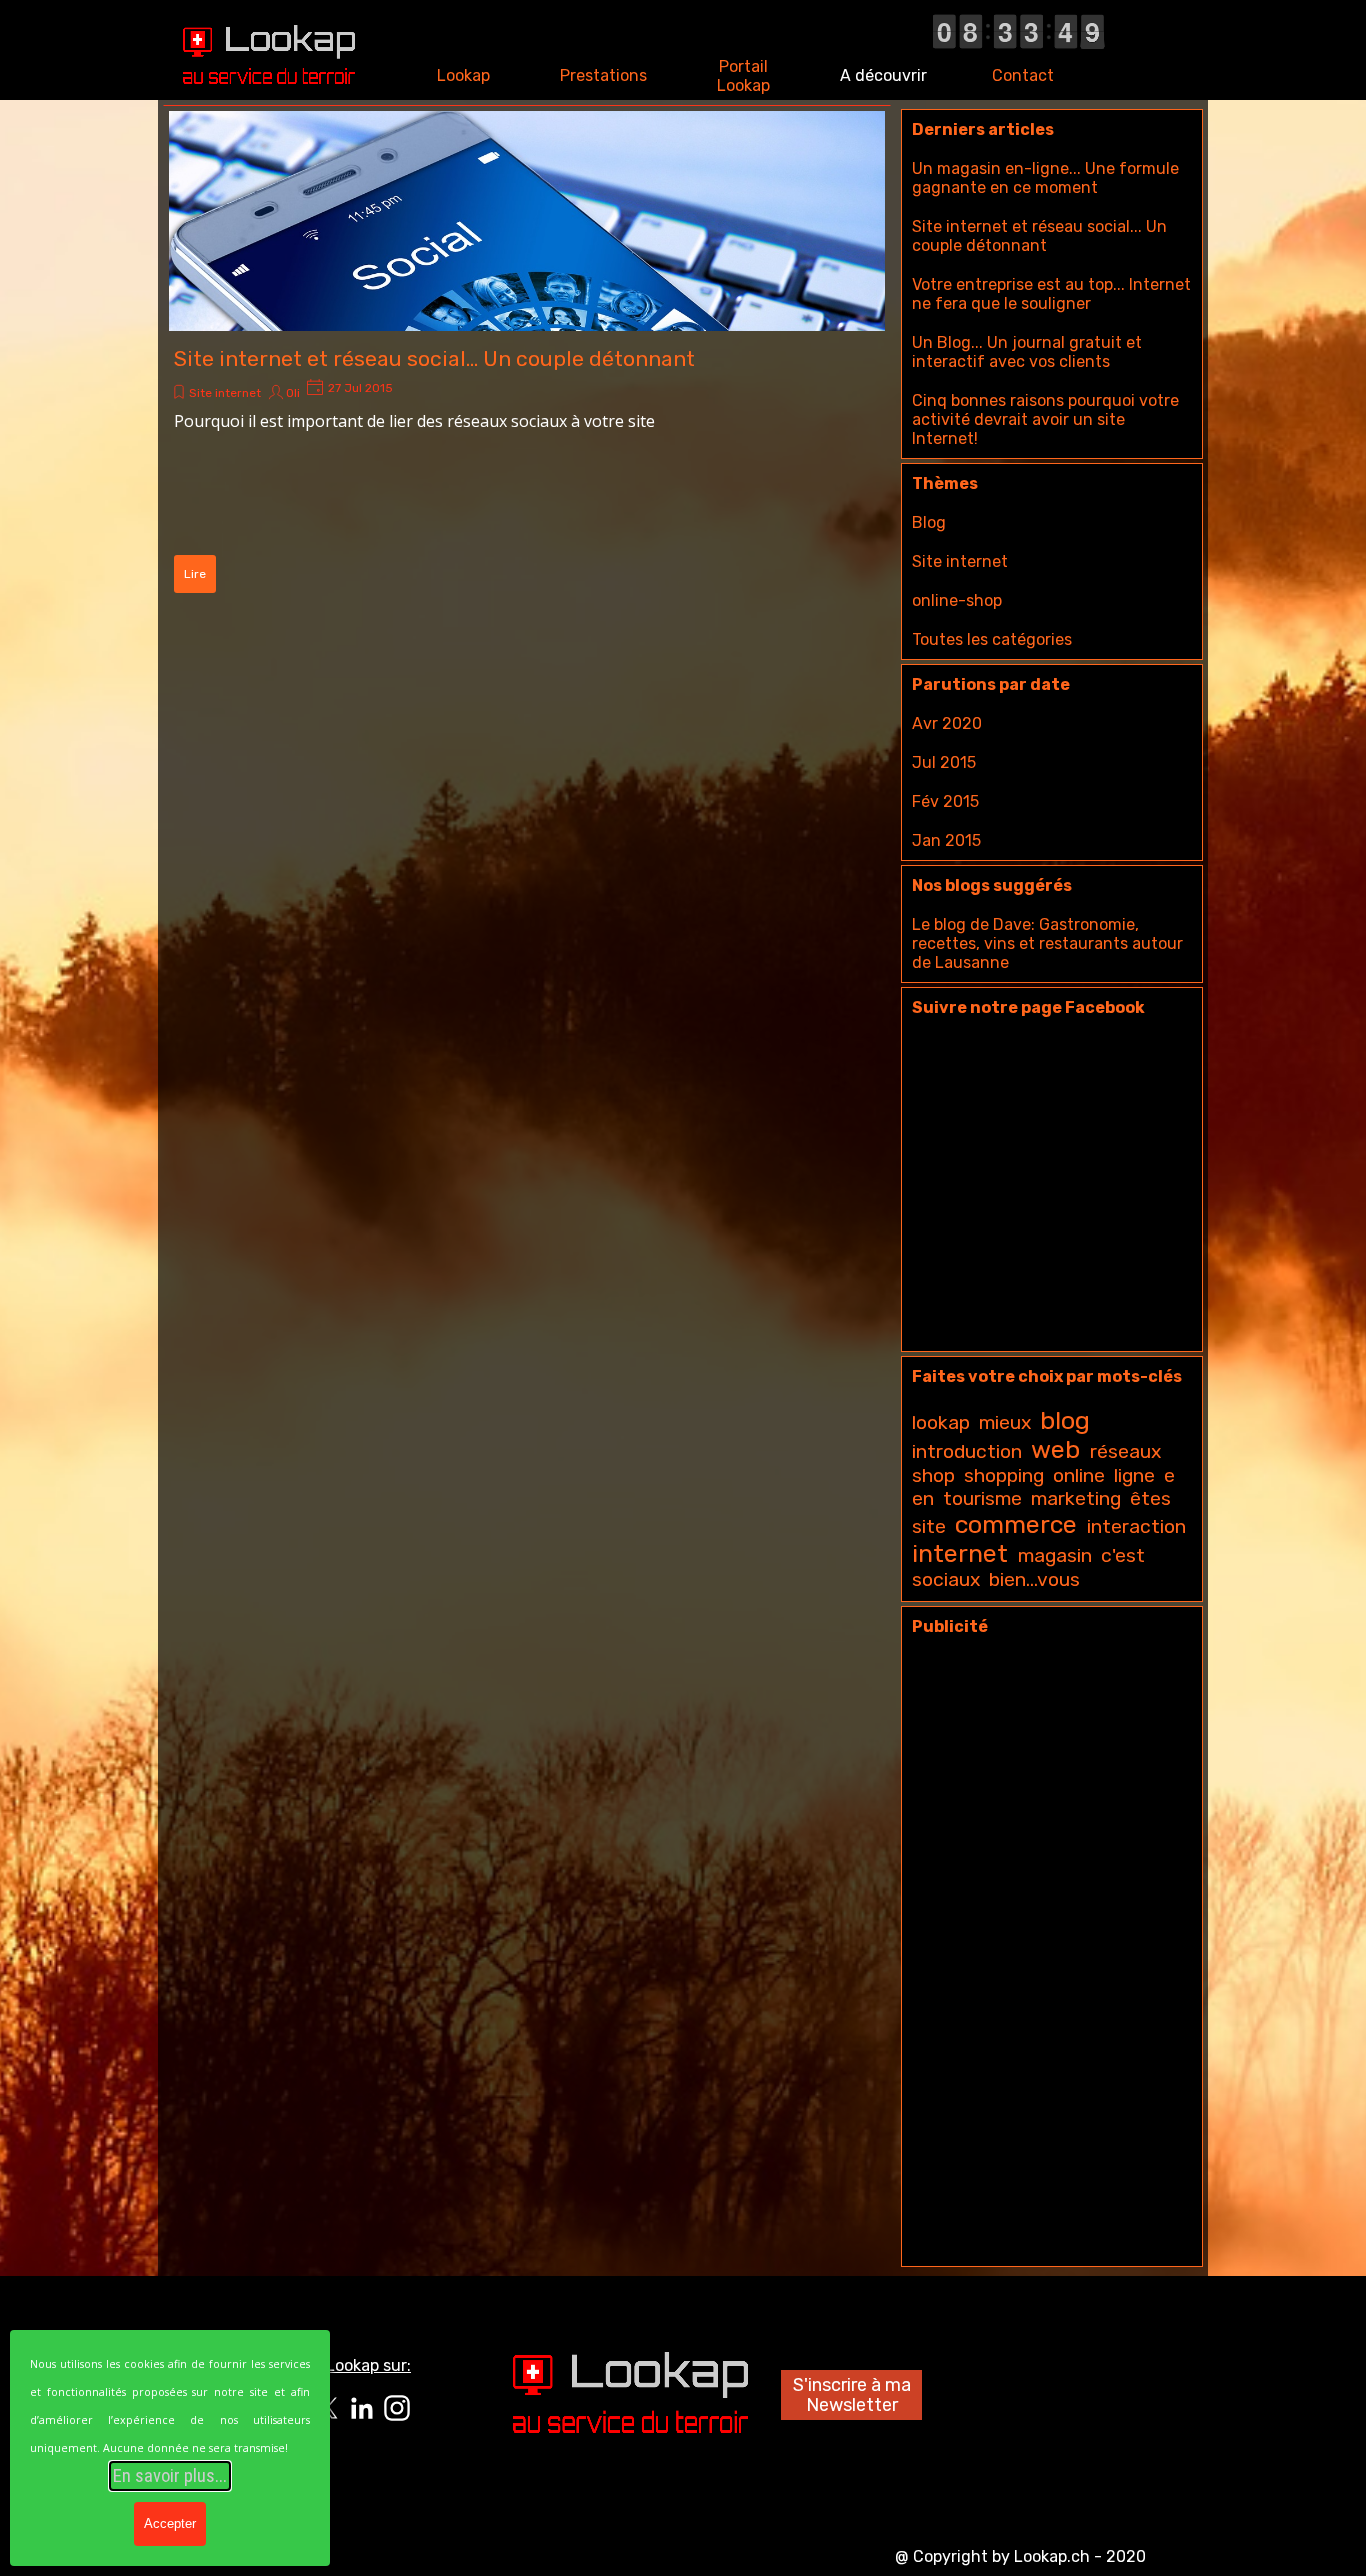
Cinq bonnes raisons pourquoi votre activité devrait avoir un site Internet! (1045, 419)
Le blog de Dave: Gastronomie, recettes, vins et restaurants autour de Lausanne (1047, 943)
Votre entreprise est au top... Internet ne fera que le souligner (1051, 294)
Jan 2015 (946, 840)
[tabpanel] (342, 2364)
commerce (1016, 1524)
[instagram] (397, 2408)
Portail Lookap (743, 76)
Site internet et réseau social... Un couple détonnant (434, 358)
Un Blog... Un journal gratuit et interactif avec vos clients (1027, 352)
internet (960, 1553)
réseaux (1125, 1451)
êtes (1150, 1498)
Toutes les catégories (992, 639)
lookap (941, 1422)
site (929, 1526)
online (1079, 1475)
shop (933, 1475)
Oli (293, 393)
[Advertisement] (1052, 1956)
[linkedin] (362, 2408)
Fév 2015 (945, 801)
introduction (967, 1451)
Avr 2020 (947, 723)
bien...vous (1034, 1579)
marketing (1076, 1498)
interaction (1136, 1526)
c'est (1123, 1555)
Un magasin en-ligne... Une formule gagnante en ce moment (1045, 178)
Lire (195, 574)
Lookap (463, 75)
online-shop (957, 600)
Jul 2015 (944, 762)
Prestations (603, 75)
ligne (1134, 1475)
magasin (1055, 1555)
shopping (1004, 1475)
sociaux (946, 1579)
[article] (527, 355)
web (1055, 1449)
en (923, 1498)
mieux (1005, 1422)
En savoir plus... (170, 2476)
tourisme (982, 1498)
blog (1065, 1420)
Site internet (225, 393)
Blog (929, 522)
